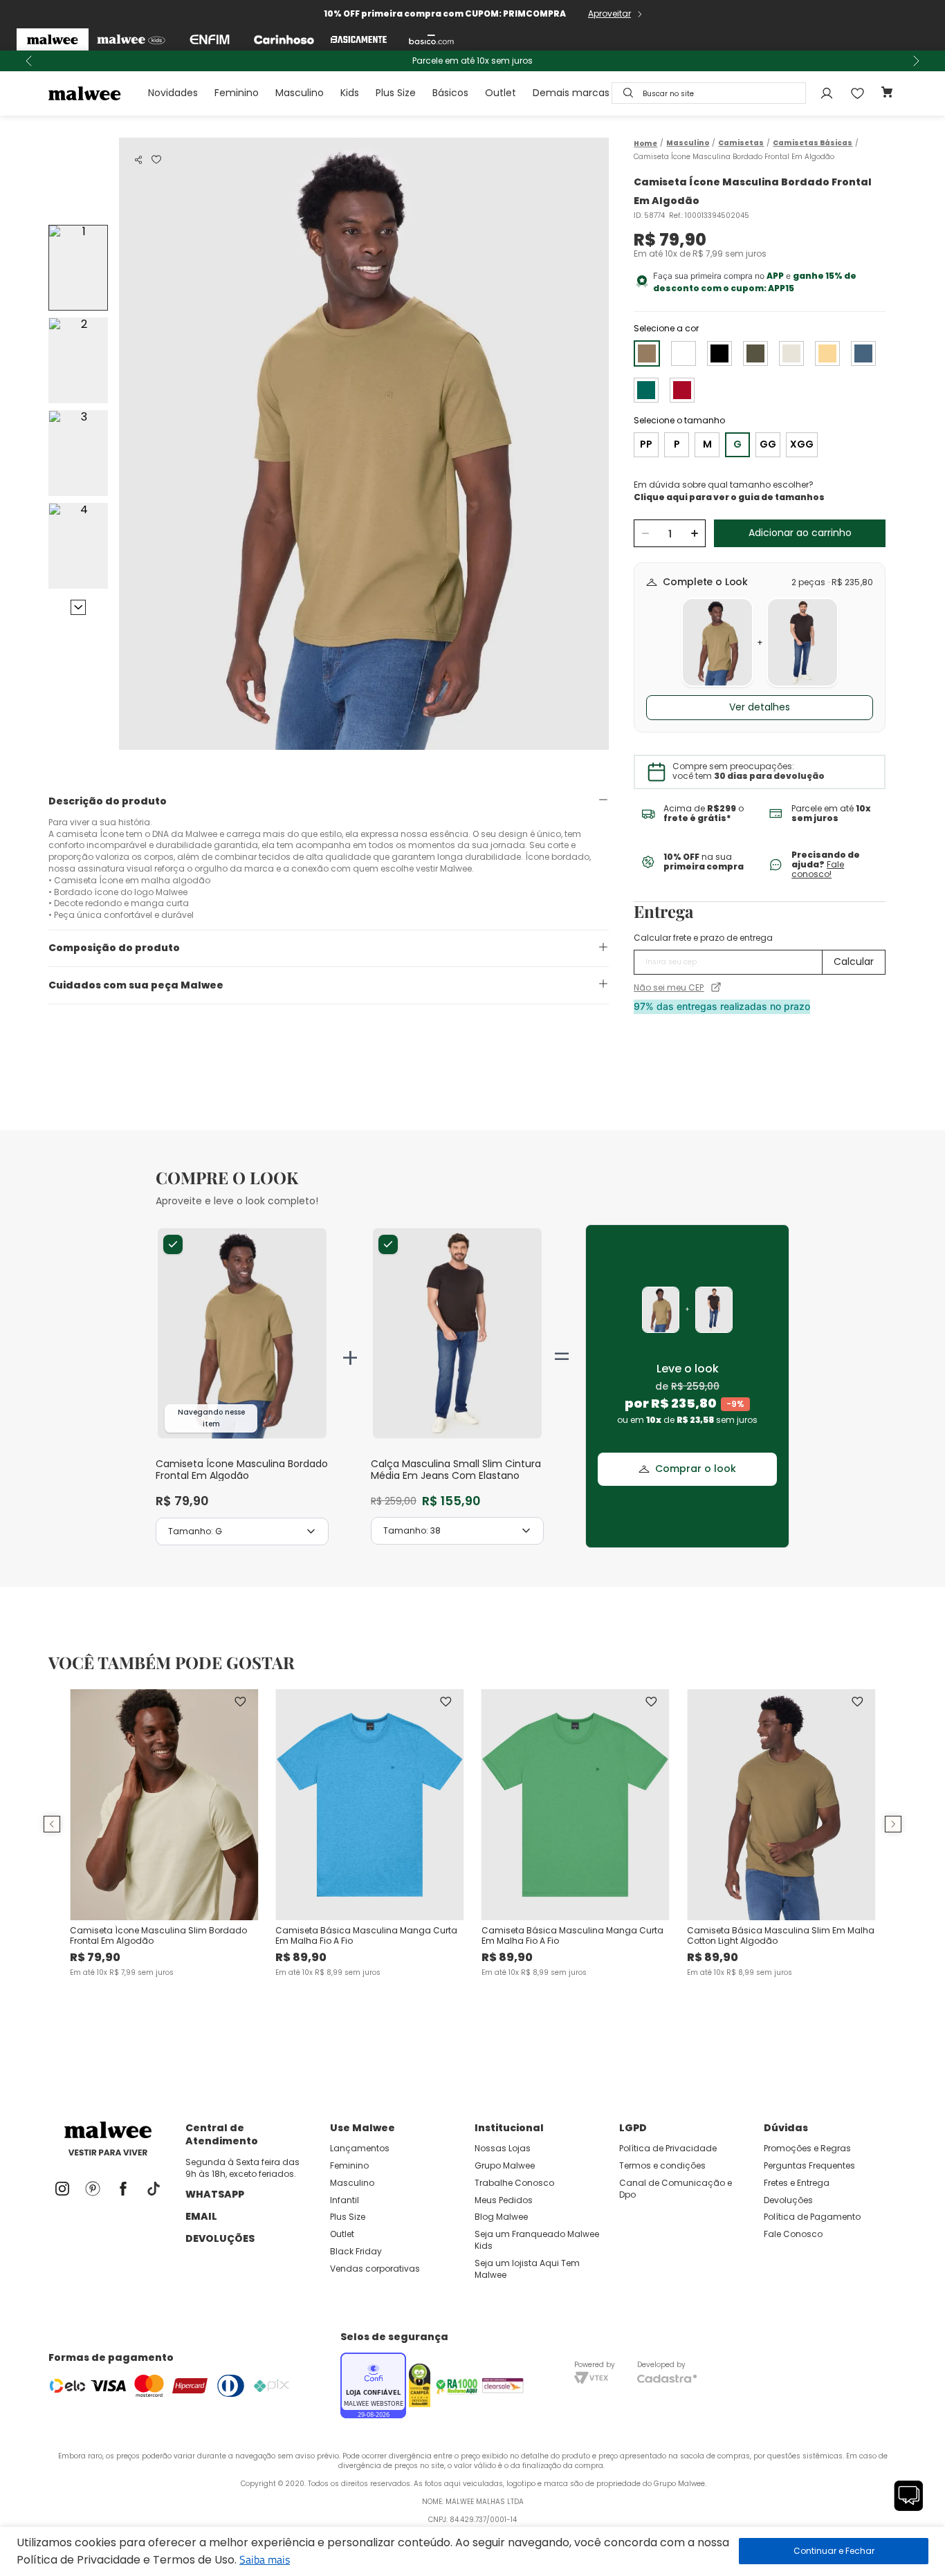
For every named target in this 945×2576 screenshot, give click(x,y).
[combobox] (709, 93)
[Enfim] (210, 39)
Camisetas (741, 143)
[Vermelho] (682, 390)
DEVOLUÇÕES (220, 2238)
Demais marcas (571, 93)
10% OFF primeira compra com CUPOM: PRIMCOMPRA (445, 13)
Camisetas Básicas (813, 143)
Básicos (450, 93)
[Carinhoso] (284, 39)
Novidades (173, 93)
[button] (138, 160)
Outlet (501, 93)
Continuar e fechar (834, 2551)
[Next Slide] (916, 61)
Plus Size (396, 93)
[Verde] (755, 353)
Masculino (300, 93)
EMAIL (201, 2216)
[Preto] (719, 353)
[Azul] (863, 353)
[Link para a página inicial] (645, 144)
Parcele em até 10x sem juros (472, 61)
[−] (645, 533)
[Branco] (683, 353)
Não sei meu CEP (669, 988)
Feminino (237, 93)
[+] (694, 533)
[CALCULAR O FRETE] (854, 962)
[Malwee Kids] (131, 39)
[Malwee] (53, 39)
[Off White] (791, 353)
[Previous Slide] (29, 61)
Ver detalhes (760, 707)
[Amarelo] (827, 353)
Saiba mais (265, 2559)
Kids (350, 93)
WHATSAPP (215, 2194)
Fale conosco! (818, 869)
